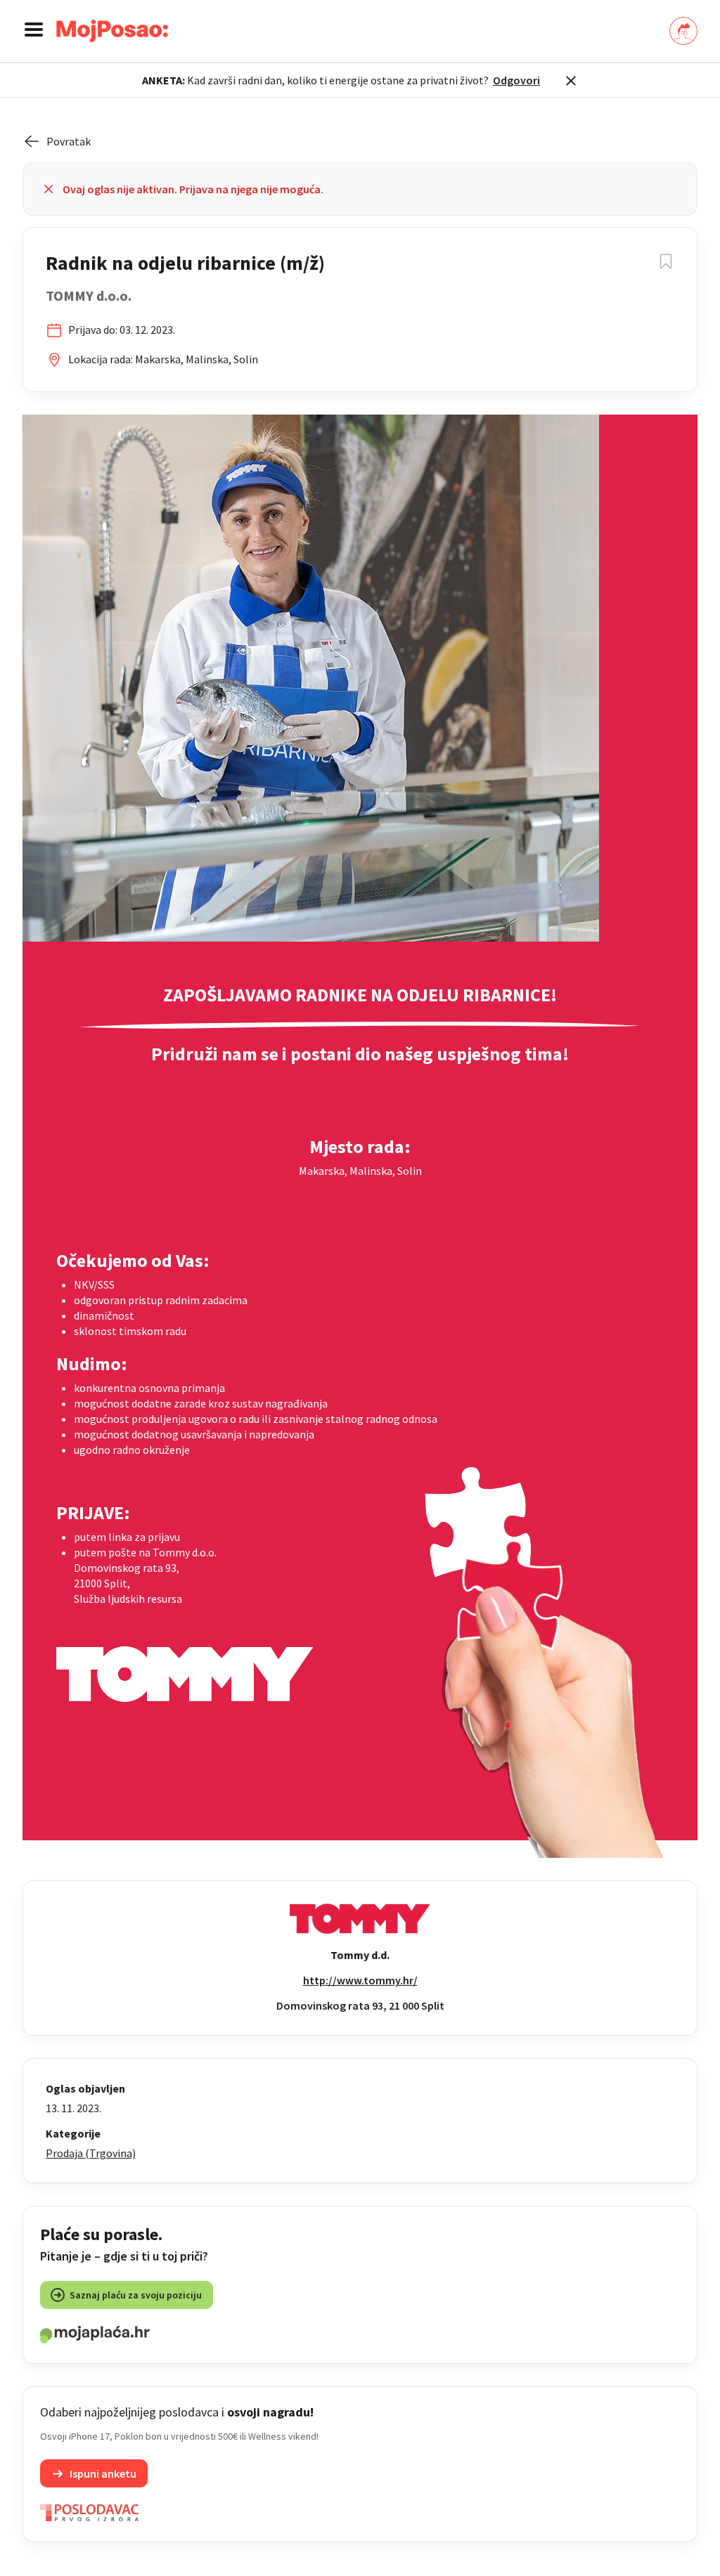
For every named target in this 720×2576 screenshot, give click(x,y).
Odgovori (516, 80)
